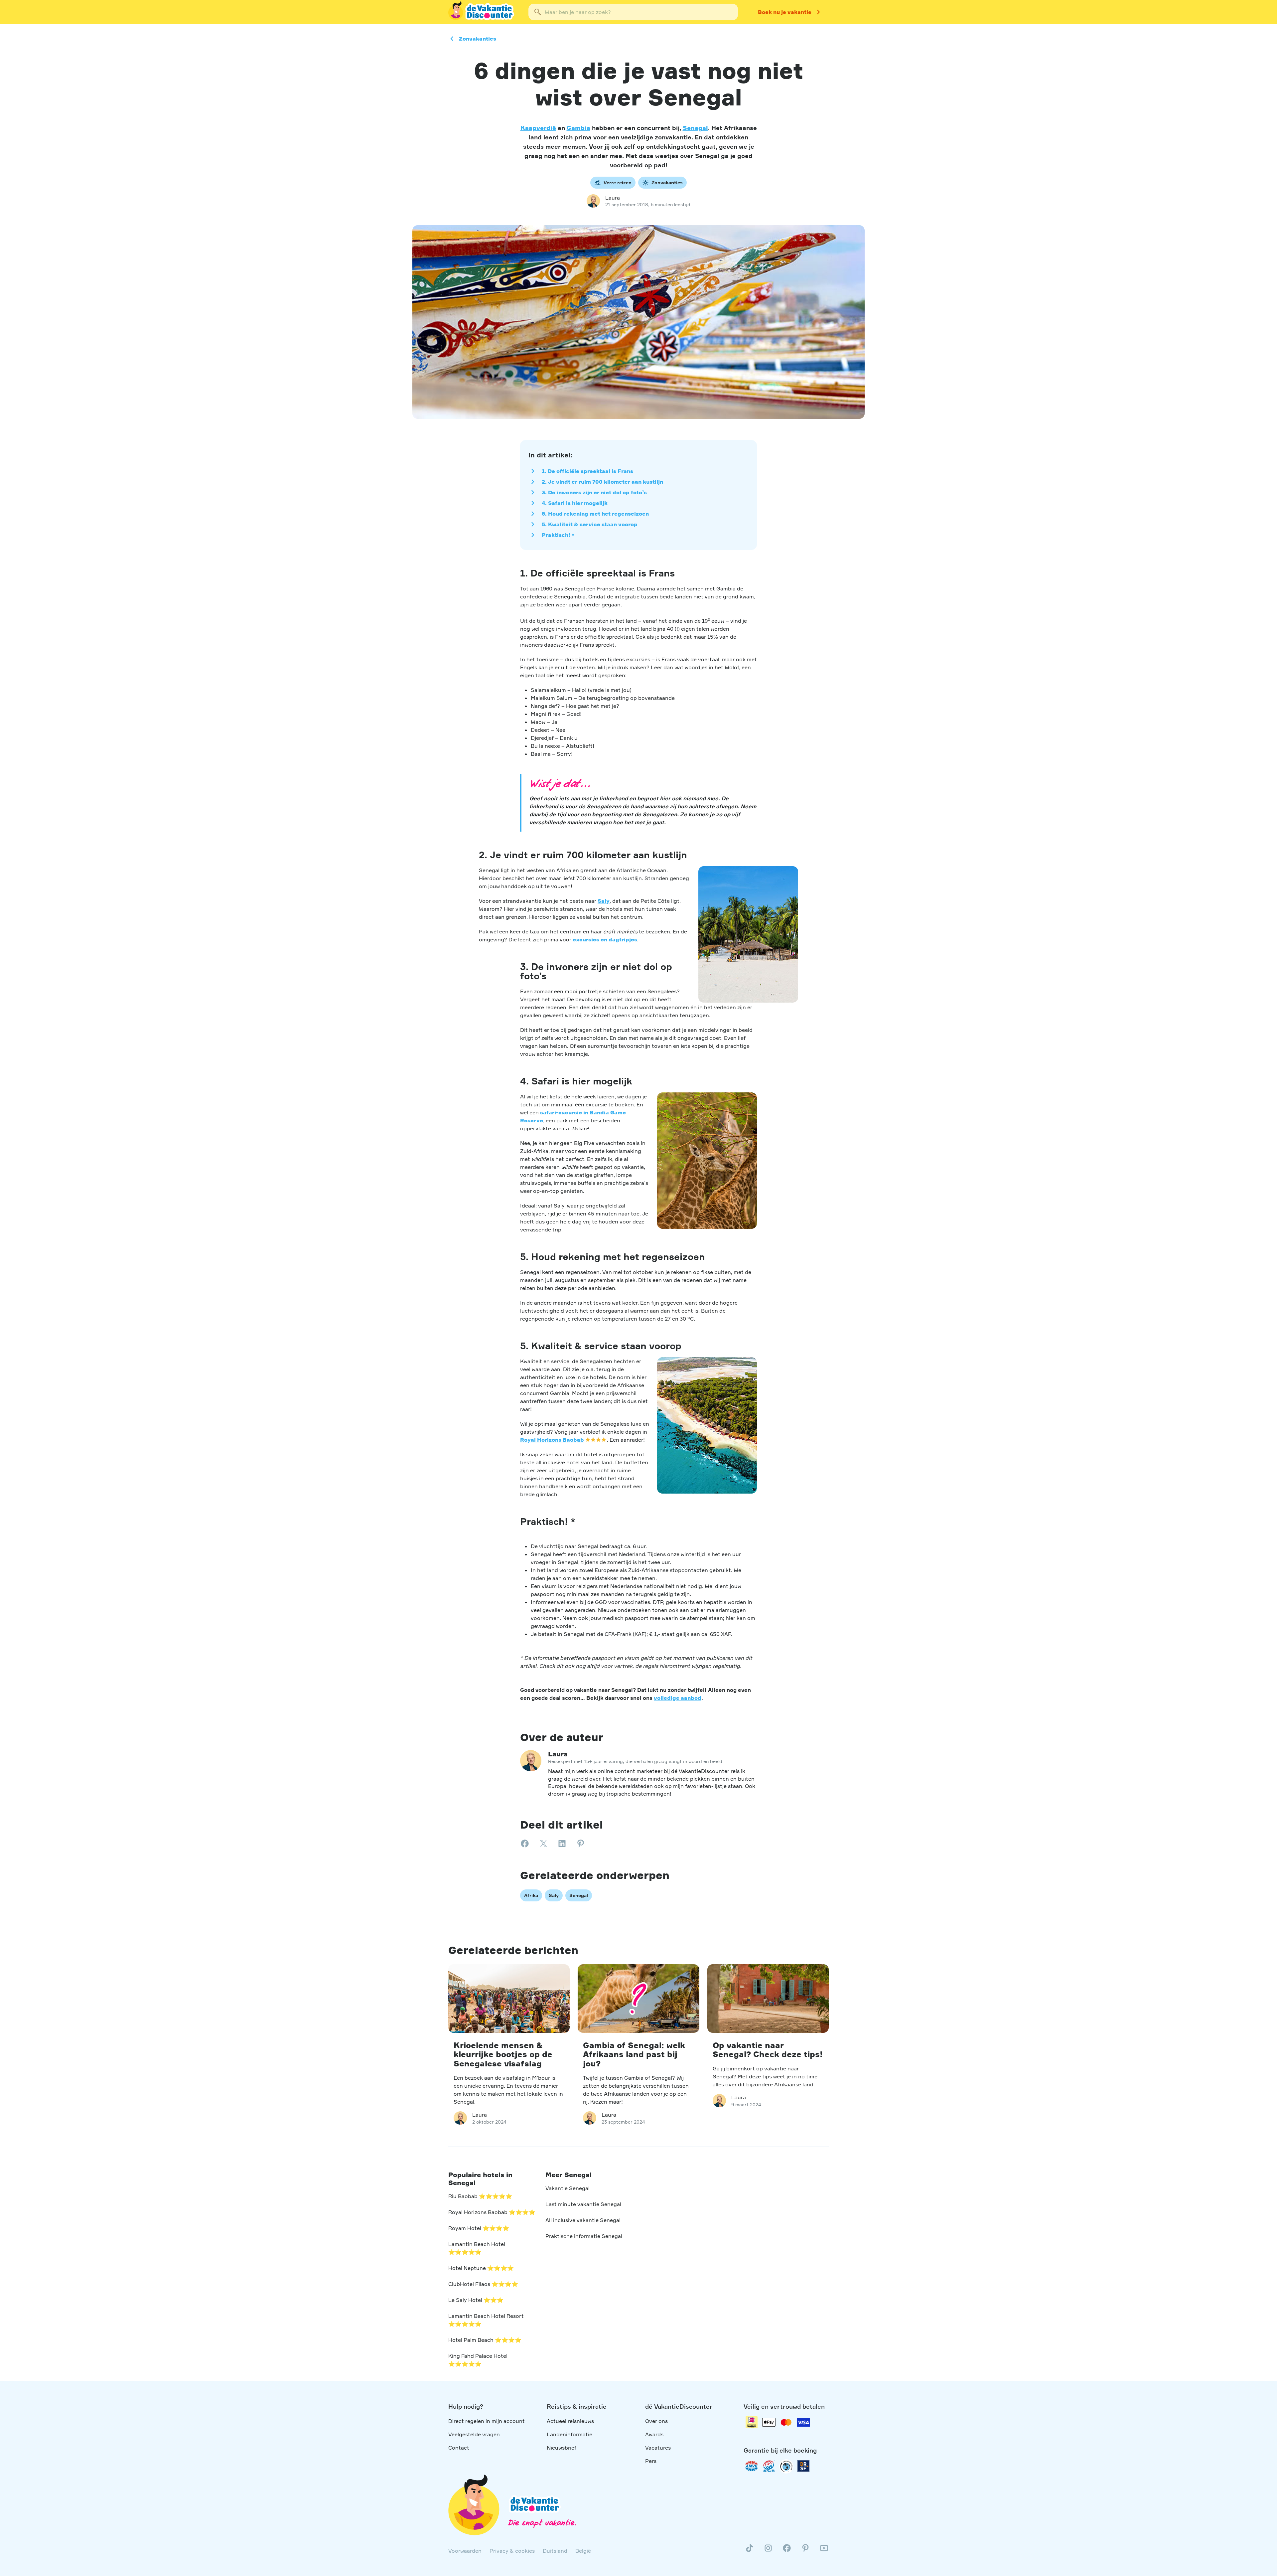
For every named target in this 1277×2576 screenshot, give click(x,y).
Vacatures (658, 2448)
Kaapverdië (538, 128)
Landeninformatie (569, 2434)
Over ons (656, 2421)
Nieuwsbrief (562, 2448)
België (583, 2551)
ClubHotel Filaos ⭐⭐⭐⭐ (483, 2284)
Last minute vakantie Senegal (583, 2204)
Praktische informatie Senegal (584, 2236)
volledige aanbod (678, 1698)
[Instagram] (768, 2551)
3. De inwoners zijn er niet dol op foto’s (594, 492)
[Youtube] (824, 2551)
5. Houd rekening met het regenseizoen (595, 514)
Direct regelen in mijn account (487, 2421)
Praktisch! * (558, 535)
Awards (654, 2434)
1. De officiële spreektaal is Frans (587, 471)
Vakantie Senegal (568, 2188)
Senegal (695, 128)
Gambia (578, 128)
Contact (459, 2448)
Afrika (531, 1895)
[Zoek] (538, 12)
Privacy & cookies (512, 2551)
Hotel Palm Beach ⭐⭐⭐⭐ (485, 2340)
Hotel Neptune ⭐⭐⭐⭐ (481, 2268)
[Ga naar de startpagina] (482, 12)
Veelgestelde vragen (474, 2434)
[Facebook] (787, 2551)
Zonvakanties (478, 39)
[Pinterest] (805, 2551)
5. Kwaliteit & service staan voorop (590, 524)
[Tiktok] (750, 2551)
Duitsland (555, 2551)
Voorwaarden (465, 2551)
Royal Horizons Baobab (552, 1440)
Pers (651, 2461)
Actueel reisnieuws (570, 2421)
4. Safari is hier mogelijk (575, 503)
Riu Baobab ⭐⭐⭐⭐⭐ (480, 2196)
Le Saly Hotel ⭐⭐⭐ (476, 2300)
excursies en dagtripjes (605, 939)
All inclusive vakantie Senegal (583, 2220)
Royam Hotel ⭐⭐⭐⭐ (479, 2228)
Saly (604, 901)
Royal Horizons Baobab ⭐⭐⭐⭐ (492, 2212)
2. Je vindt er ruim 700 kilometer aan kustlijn (602, 482)
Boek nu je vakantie (785, 12)
